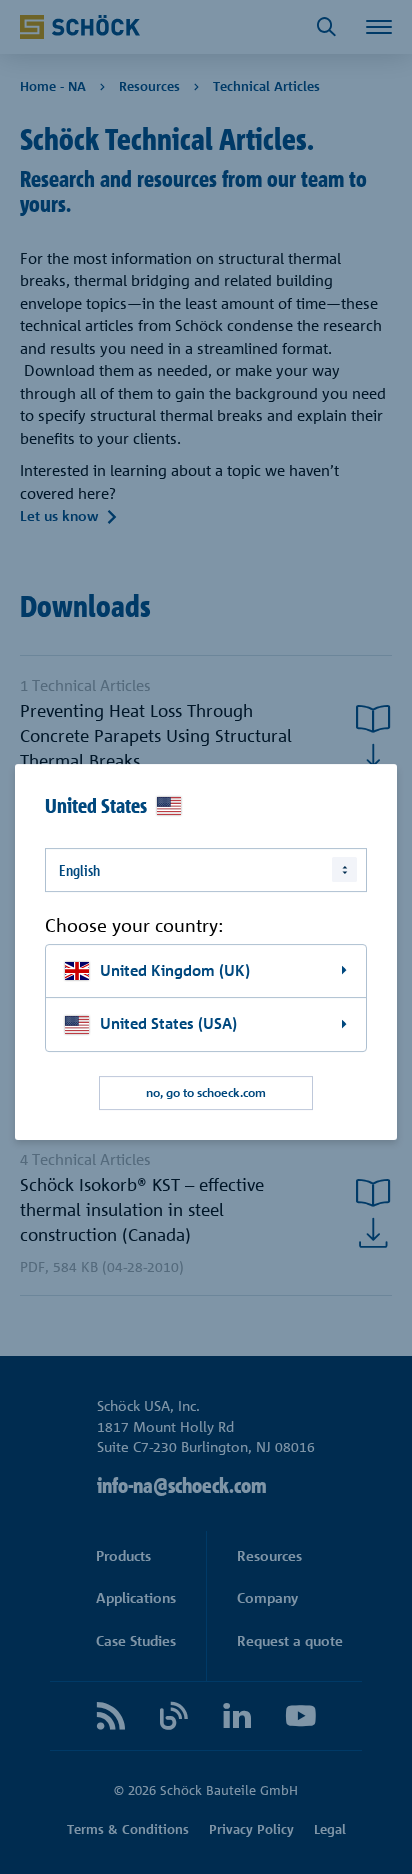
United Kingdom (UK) (175, 970)
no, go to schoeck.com (206, 1092)
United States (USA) (168, 1023)
